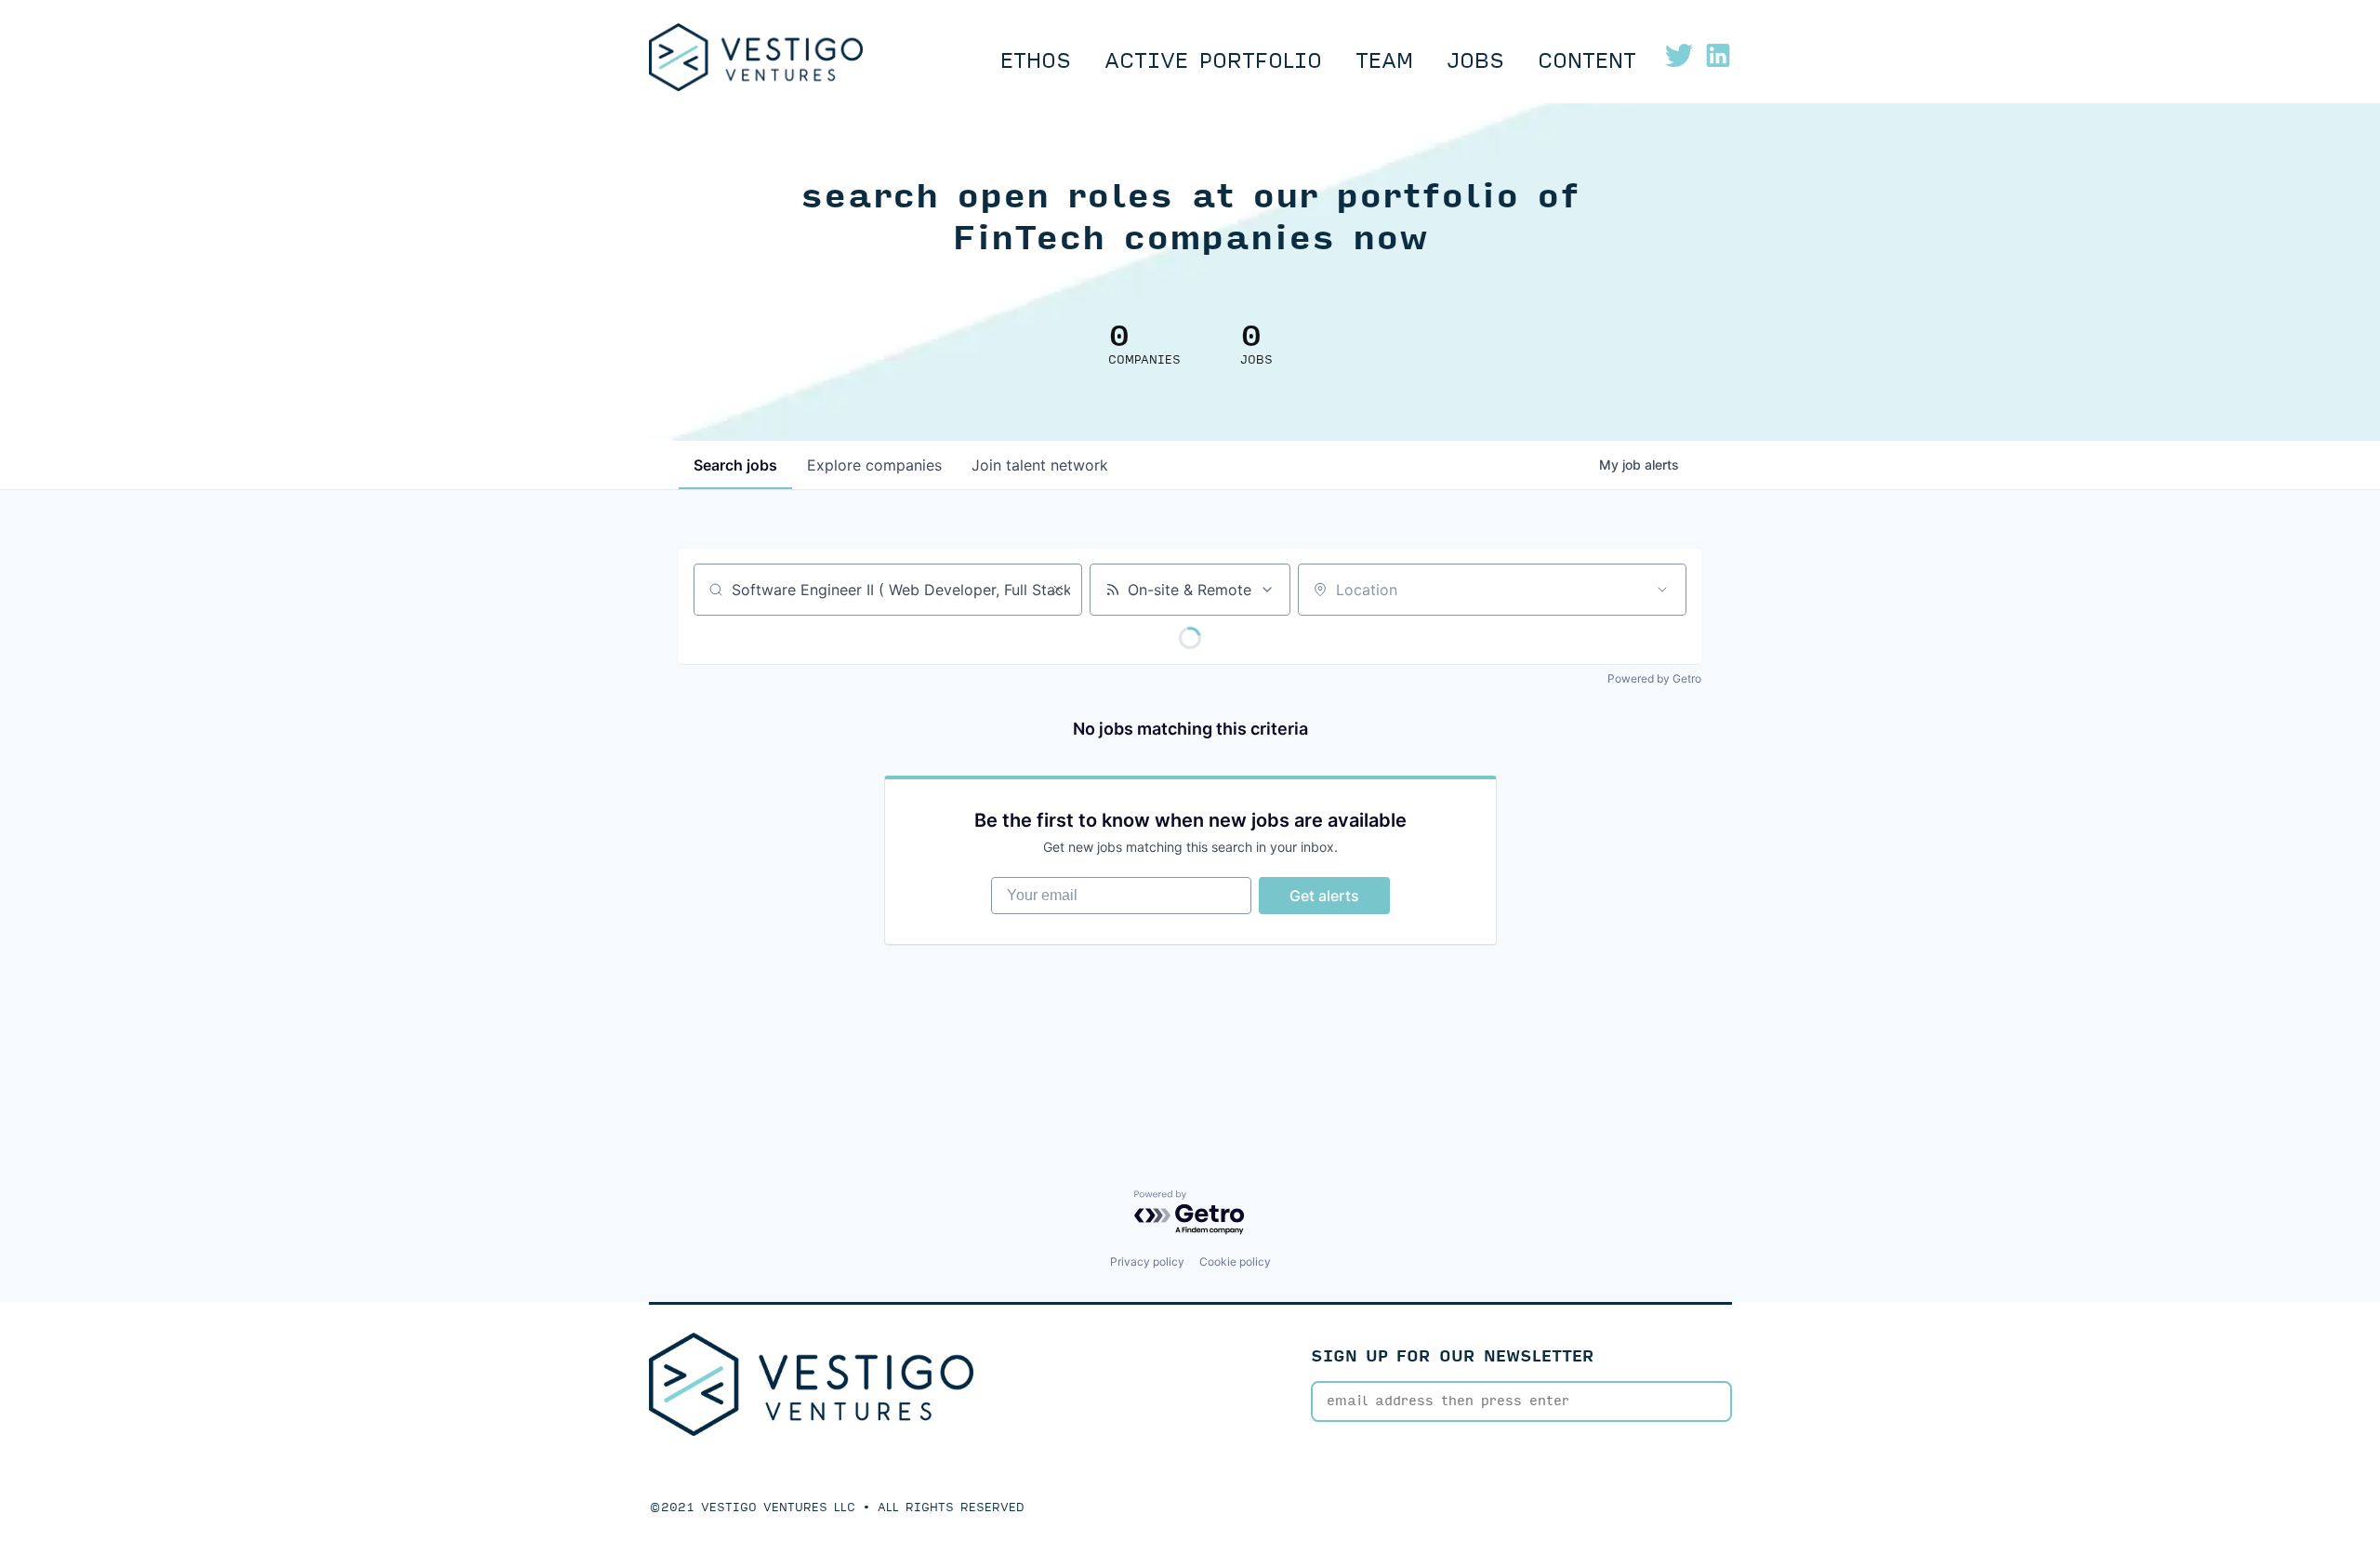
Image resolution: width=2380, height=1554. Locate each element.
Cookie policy (1235, 1262)
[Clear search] (1058, 590)
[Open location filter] (1662, 590)
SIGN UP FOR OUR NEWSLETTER (1453, 1356)
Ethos (1036, 61)
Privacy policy (1147, 1262)
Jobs (1475, 61)
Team (1384, 61)
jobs (735, 465)
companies (874, 465)
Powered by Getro (1654, 678)
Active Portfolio (1213, 61)
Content (1587, 61)
